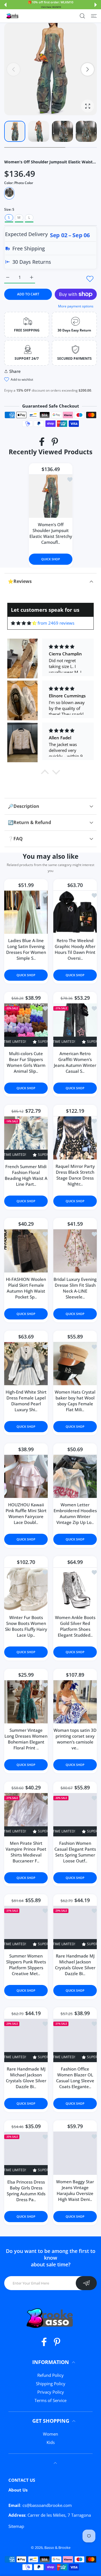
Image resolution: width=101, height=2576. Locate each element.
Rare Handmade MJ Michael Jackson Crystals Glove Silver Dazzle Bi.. (75, 1965)
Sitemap (16, 2526)
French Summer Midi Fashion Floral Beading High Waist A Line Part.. (26, 1175)
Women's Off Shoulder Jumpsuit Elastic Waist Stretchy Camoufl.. (50, 533)
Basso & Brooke (57, 2547)
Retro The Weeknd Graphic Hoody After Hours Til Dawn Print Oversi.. (75, 949)
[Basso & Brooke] (13, 16)
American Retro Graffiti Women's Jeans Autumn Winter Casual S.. (75, 1062)
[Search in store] (82, 16)
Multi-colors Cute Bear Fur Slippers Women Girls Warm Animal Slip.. (26, 1062)
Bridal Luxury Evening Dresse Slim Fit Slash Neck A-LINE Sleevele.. (75, 1288)
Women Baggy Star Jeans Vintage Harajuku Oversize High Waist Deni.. (75, 2190)
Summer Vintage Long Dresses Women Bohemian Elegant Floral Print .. (26, 1739)
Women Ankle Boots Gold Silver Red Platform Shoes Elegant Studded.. (75, 1626)
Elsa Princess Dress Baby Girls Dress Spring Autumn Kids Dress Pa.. (26, 2191)
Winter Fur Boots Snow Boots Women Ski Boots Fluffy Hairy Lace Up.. (26, 1626)
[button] (5, 5)
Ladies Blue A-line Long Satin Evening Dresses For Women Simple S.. (26, 949)
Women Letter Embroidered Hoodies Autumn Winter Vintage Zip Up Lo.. (75, 1513)
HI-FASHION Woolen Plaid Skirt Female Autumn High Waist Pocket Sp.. (26, 1288)
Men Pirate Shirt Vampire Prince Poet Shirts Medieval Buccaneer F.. (26, 1852)
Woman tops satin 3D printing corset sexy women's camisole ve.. (75, 1739)
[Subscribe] (86, 2283)
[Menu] (94, 16)
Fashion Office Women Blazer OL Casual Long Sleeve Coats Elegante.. (75, 2078)
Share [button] (15, 371)
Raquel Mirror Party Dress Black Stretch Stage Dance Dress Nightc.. (75, 1175)
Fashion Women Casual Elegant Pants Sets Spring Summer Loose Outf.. (75, 1852)
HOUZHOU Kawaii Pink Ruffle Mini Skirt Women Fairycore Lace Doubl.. (26, 1513)
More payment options (76, 306)
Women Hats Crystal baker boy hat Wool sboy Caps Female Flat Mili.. (75, 1401)
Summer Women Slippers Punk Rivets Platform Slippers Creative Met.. (26, 1965)
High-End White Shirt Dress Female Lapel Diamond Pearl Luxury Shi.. (26, 1401)
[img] (24, 623)
